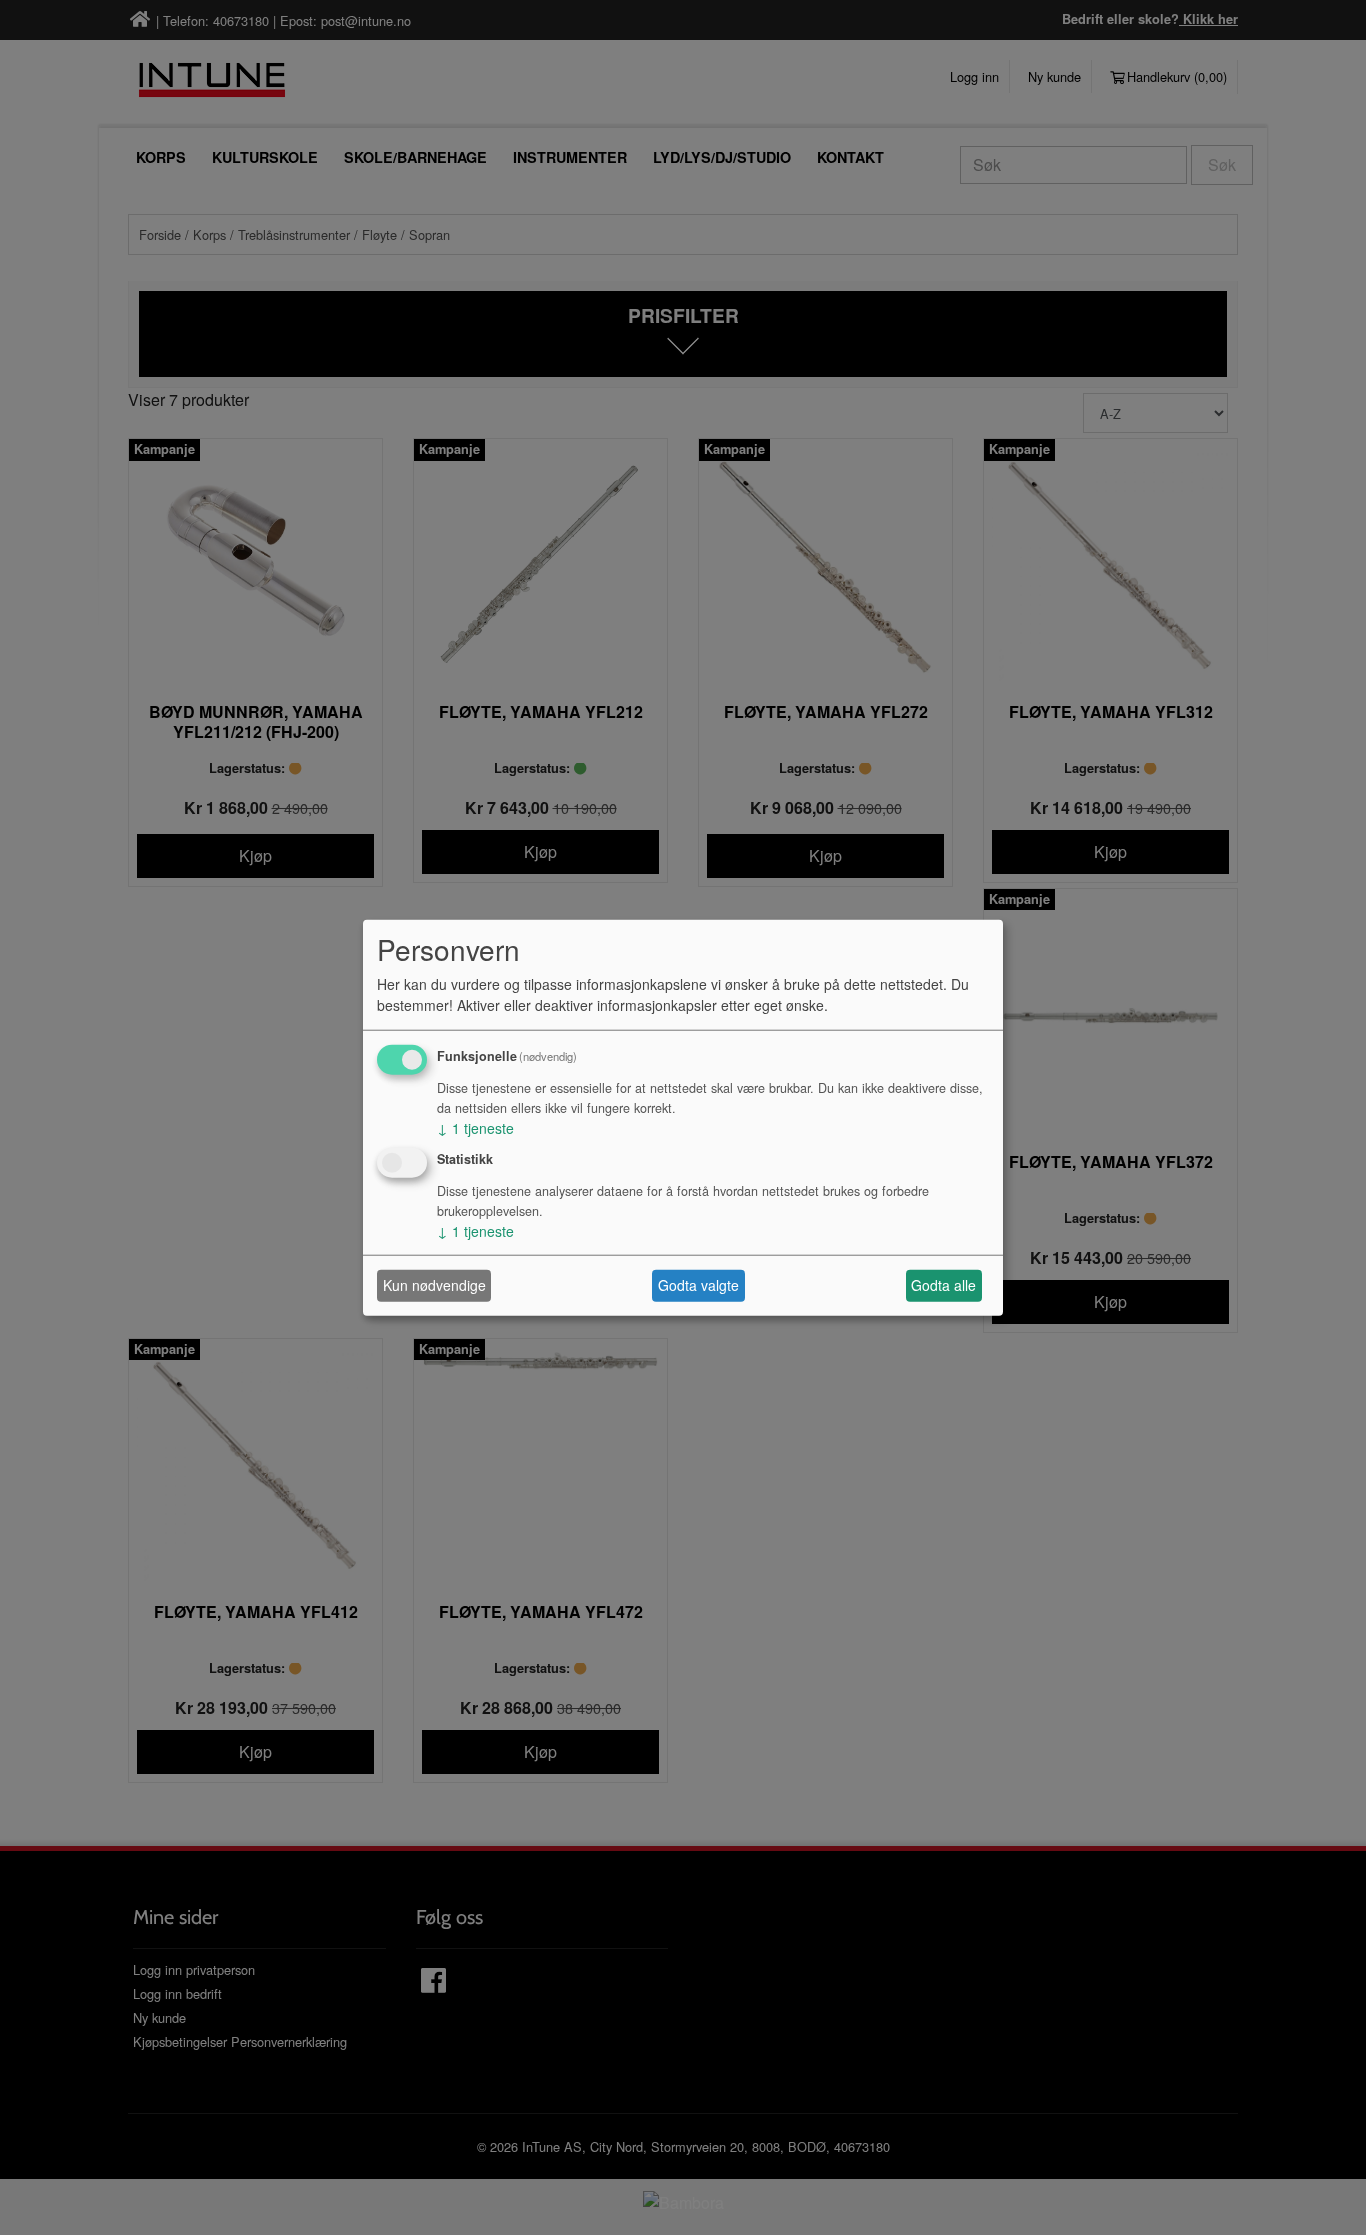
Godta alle (943, 1285)
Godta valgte (698, 1285)
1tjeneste (475, 1128)
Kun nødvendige (434, 1285)
